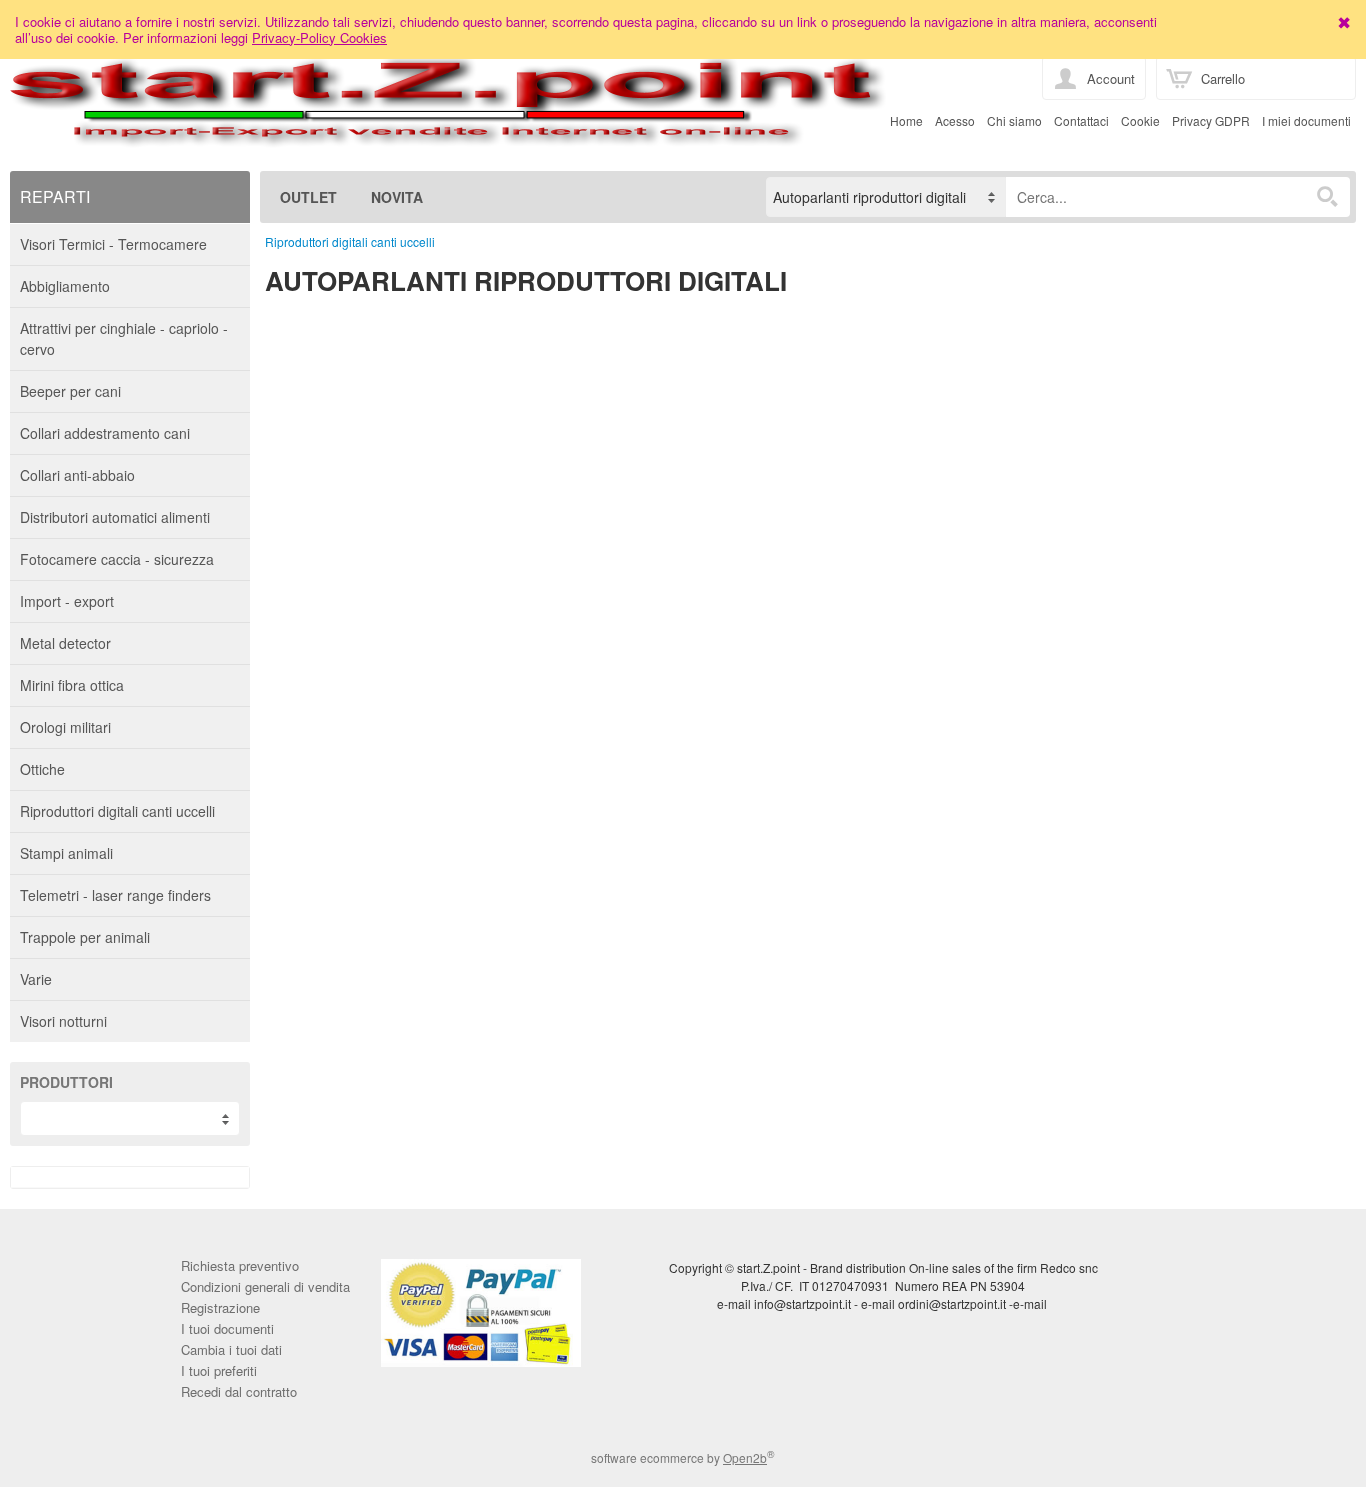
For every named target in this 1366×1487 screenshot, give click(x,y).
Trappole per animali (85, 937)
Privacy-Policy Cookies (319, 37)
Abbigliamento (65, 286)
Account (1111, 78)
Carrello (1223, 78)
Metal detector (65, 643)
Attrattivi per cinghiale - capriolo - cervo (124, 338)
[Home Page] (448, 133)
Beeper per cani (70, 391)
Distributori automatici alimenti (115, 517)
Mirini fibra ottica (72, 685)
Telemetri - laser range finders (115, 895)
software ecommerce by (683, 1457)
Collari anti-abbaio (77, 475)
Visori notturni (63, 1021)
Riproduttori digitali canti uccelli (117, 811)
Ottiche (42, 769)
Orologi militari (65, 727)
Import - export (67, 601)
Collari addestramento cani (105, 433)
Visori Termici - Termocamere (113, 244)
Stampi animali (66, 853)
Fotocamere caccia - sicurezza (117, 559)
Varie (36, 979)
